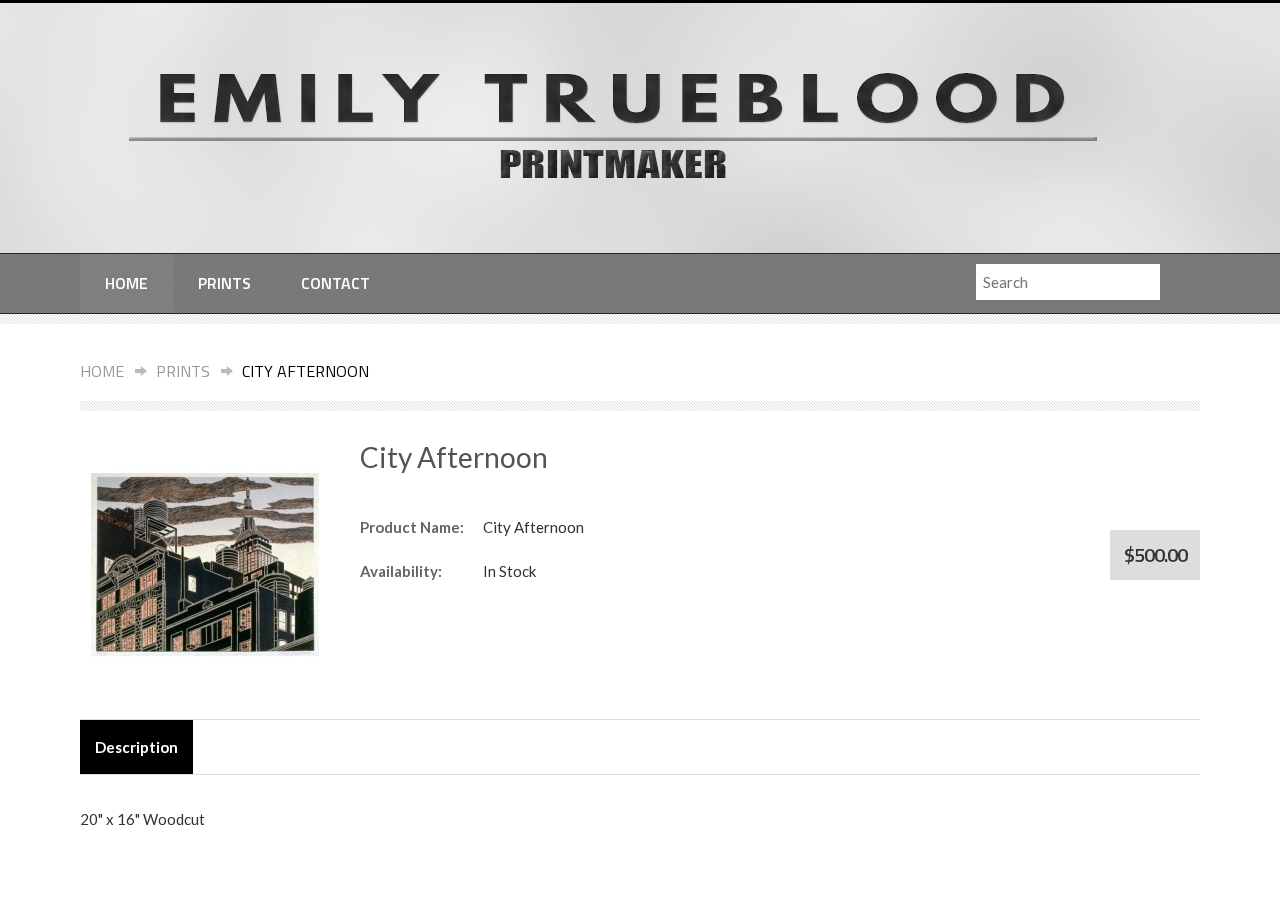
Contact (335, 283)
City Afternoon (305, 371)
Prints (224, 283)
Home (126, 283)
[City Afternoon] (205, 563)
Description (136, 747)
